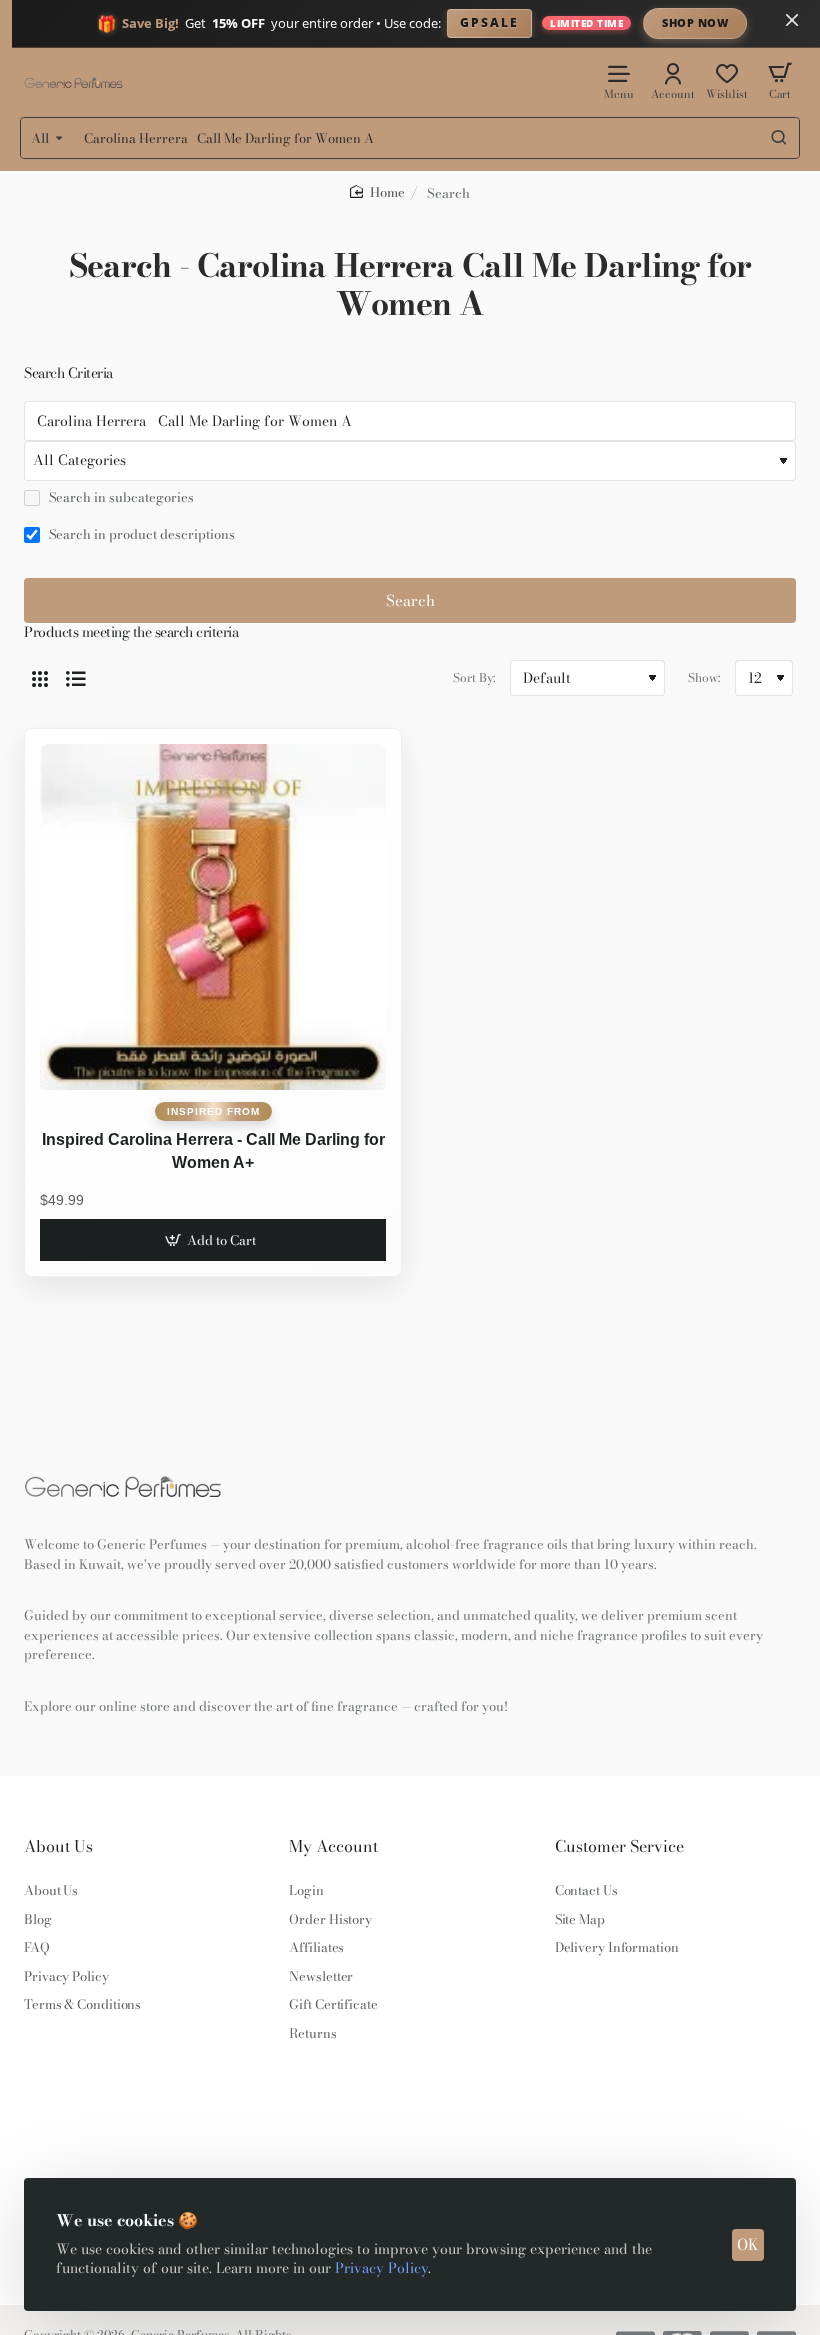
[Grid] (40, 678)
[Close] (792, 20)
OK (748, 2244)
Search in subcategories (120, 498)
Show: (704, 677)
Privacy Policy (381, 2268)
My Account (333, 1846)
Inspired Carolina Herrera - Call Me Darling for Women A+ (213, 1150)
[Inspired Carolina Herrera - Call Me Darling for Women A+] (213, 917)
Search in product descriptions (140, 535)
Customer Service (619, 1846)
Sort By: (474, 677)
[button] (212, 1240)
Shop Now (695, 22)
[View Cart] (780, 80)
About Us (58, 1846)
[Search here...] (779, 138)
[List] (76, 678)
